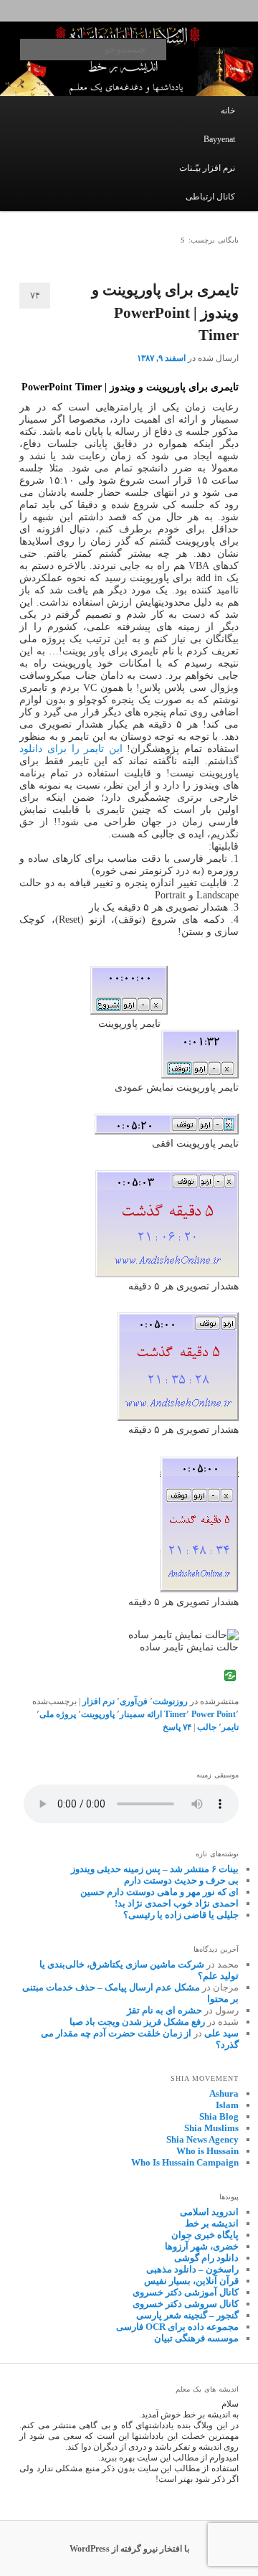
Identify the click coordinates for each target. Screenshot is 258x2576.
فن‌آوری (134, 1701)
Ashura (224, 2093)
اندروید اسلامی (209, 2212)
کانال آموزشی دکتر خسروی (186, 2292)
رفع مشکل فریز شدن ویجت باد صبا (137, 2022)
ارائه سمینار (141, 1714)
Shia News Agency (202, 2139)
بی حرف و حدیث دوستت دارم (181, 1880)
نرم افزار (99, 1701)
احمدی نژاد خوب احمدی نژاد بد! (177, 1903)
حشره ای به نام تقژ (164, 2010)
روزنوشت (170, 1701)
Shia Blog (219, 2116)
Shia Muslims (211, 2128)
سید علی (221, 2033)
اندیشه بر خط (212, 2223)
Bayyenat (219, 139)
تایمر (230, 1727)
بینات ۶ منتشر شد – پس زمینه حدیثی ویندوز (155, 1869)
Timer (175, 1714)
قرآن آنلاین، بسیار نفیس (191, 2281)
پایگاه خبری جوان (205, 2235)
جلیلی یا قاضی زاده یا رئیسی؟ (181, 1915)
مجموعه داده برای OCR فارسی (177, 2327)
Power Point (214, 1714)
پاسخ (177, 1727)
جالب (207, 1727)
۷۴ (35, 295)
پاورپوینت (98, 1714)
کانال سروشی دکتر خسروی (186, 2304)
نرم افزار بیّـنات (207, 168)
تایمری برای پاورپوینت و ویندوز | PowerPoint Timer (165, 312)
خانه (228, 111)
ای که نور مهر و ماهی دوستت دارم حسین (159, 1892)
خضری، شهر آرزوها (202, 2246)
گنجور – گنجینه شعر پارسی (187, 2315)
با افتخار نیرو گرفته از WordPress (129, 2549)
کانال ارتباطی (210, 197)
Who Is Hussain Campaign (185, 2162)
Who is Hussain (207, 2151)
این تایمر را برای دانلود (71, 749)
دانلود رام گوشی (206, 2258)
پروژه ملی (58, 1714)
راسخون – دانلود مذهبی (192, 2269)
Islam (227, 2105)
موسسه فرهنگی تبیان (196, 2338)
